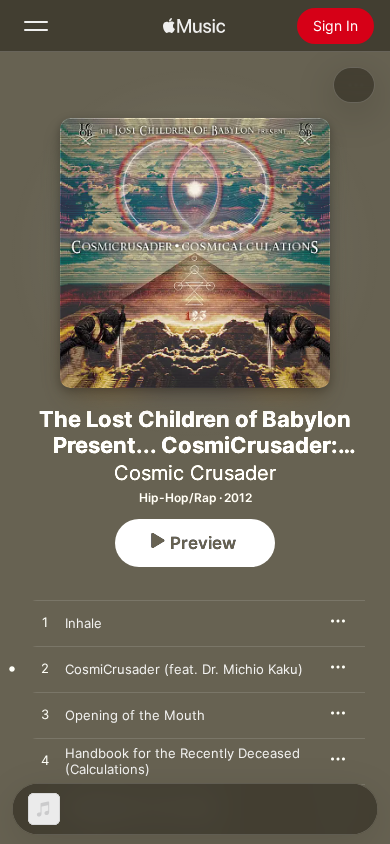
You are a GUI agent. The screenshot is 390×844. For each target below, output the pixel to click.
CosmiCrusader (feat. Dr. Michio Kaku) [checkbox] (184, 669)
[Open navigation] (36, 26)
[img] (194, 26)
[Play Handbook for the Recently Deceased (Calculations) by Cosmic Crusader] (45, 761)
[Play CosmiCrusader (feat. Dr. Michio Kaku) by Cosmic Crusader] (45, 669)
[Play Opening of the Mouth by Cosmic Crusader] (45, 715)
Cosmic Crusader (195, 473)
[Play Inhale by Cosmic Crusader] (45, 623)
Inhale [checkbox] (83, 623)
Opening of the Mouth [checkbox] (135, 715)
